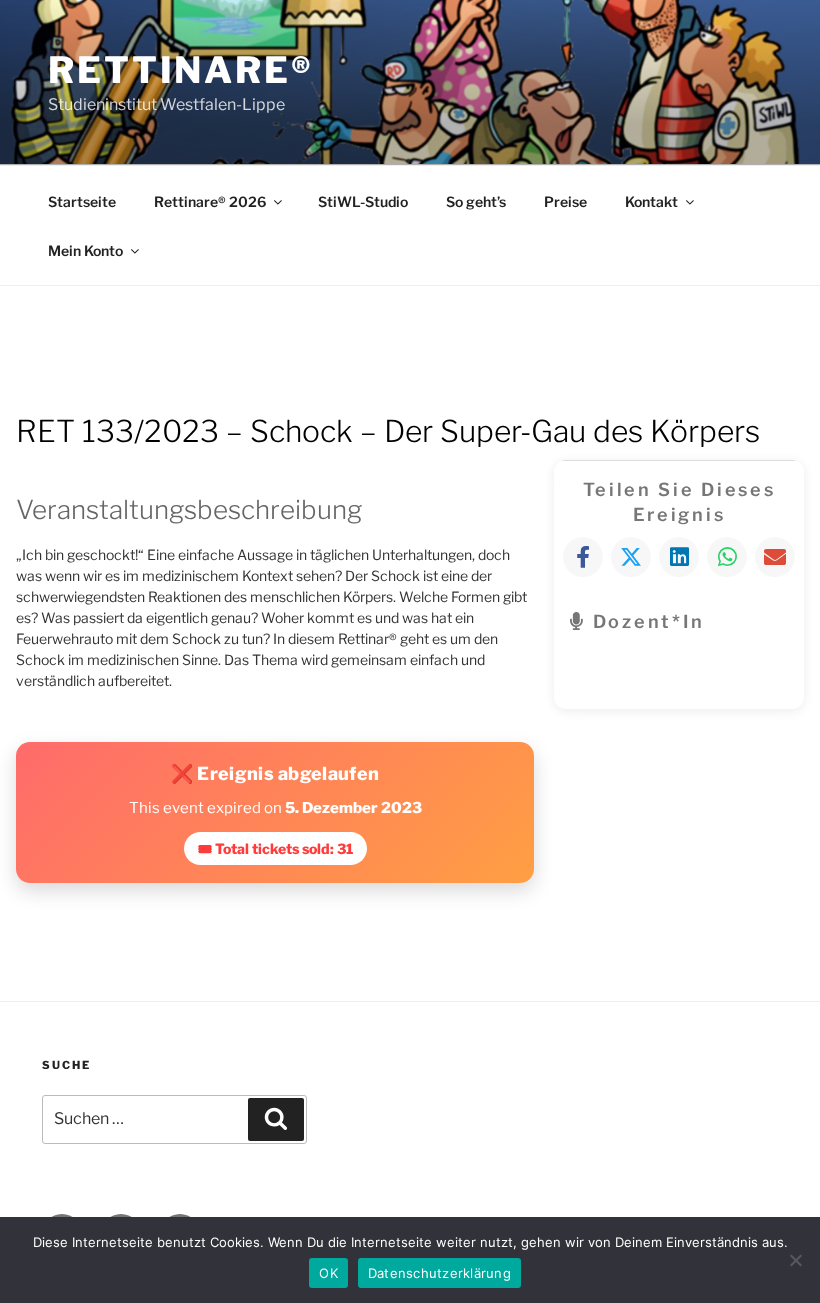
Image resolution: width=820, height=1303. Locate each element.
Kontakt (651, 201)
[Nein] (795, 1260)
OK (328, 1273)
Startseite (82, 201)
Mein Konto (85, 250)
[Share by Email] (775, 557)
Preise (565, 201)
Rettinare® (181, 70)
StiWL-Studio (363, 201)
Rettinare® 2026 (210, 201)
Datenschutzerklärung (439, 1273)
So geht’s (476, 201)
